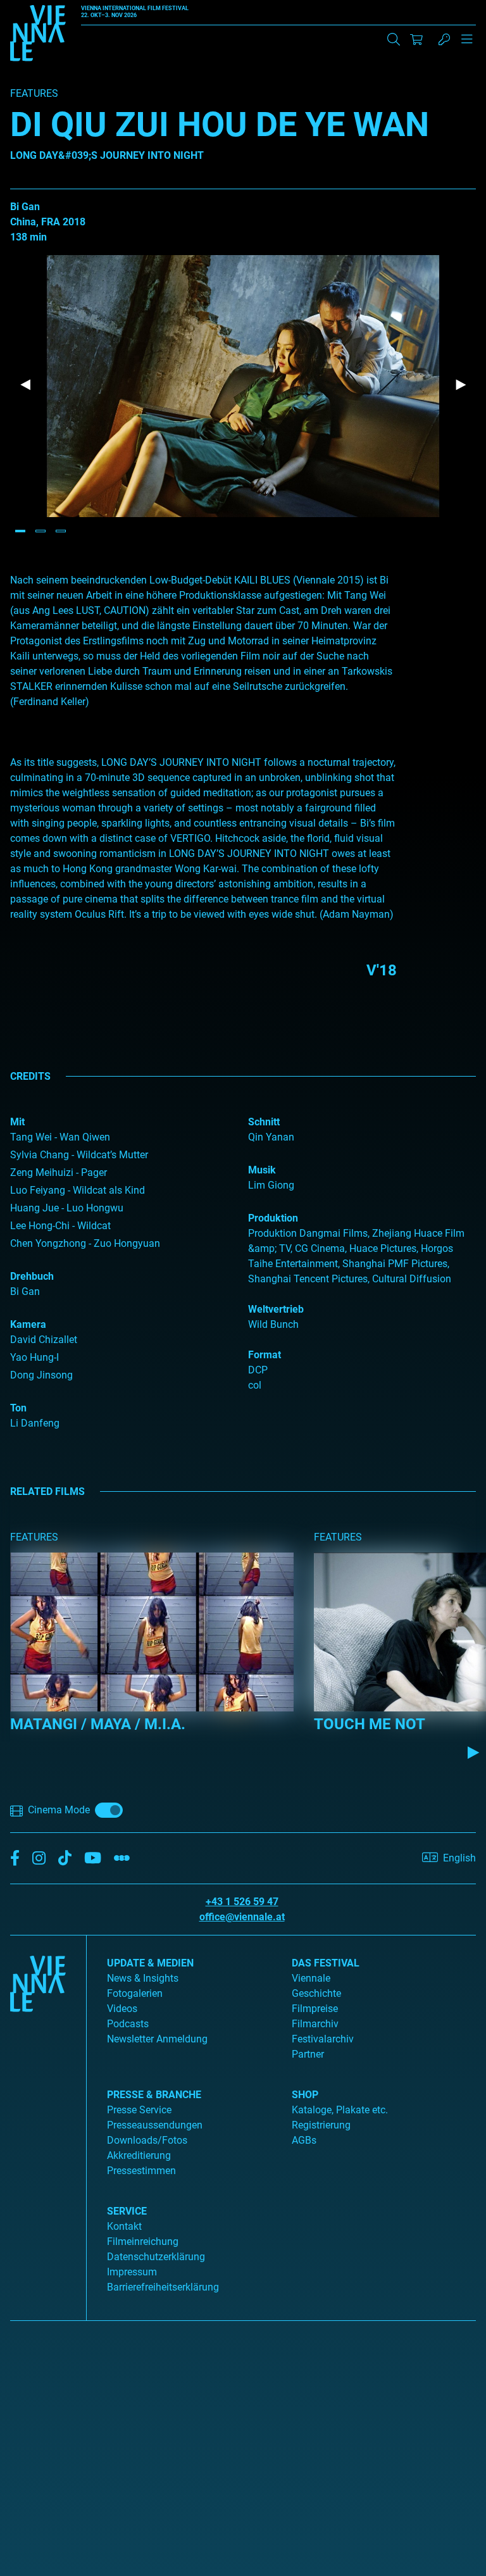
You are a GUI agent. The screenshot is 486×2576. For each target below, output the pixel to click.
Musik (262, 1170)
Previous (25, 385)
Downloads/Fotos (147, 2140)
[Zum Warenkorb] (416, 39)
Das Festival (326, 1963)
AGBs (304, 2140)
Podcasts (128, 2024)
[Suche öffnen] (394, 39)
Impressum (132, 2272)
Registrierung (321, 2125)
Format (265, 1355)
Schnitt (264, 1122)
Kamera (28, 1324)
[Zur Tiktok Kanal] (65, 1859)
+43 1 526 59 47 (242, 1902)
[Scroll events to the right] (473, 1752)
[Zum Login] (444, 39)
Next (461, 385)
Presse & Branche (154, 2095)
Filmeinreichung (143, 2241)
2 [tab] (40, 531)
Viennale (311, 1978)
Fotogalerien (135, 1993)
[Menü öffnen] (467, 44)
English (459, 1858)
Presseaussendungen (155, 2125)
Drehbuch (32, 1276)
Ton (18, 1408)
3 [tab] (61, 531)
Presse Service (139, 2110)
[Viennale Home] (38, 2123)
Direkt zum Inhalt (38, 7)
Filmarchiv (315, 2024)
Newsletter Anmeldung (157, 2039)
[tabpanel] (243, 386)
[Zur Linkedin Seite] (39, 1859)
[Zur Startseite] (38, 35)
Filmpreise (315, 2009)
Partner (308, 2054)
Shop (305, 2095)
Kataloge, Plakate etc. (340, 2110)
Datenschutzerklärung (156, 2257)
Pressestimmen (141, 2171)
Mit (17, 1122)
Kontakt (124, 2226)
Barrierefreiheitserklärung (163, 2287)
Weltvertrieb (276, 1309)
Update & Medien (150, 1963)
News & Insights (143, 1978)
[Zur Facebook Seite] (15, 1859)
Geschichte (316, 1993)
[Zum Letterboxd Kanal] (122, 1859)
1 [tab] (20, 531)
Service (127, 2211)
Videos (122, 2009)
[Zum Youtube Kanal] (93, 1859)
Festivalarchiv (323, 2039)
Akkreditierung (139, 2155)
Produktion (273, 1218)
